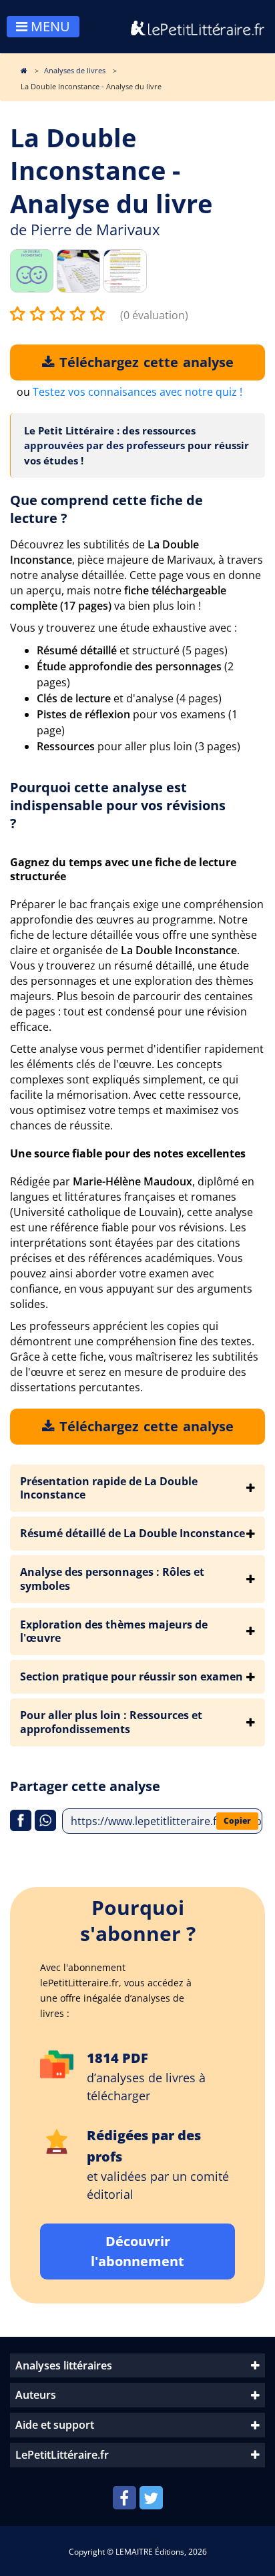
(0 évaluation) (154, 315)
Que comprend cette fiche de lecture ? (106, 509)
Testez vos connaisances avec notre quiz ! (137, 392)
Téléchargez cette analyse (144, 362)
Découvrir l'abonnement (137, 2251)
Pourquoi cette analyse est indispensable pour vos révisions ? (118, 805)
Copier (237, 1821)
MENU (49, 26)
